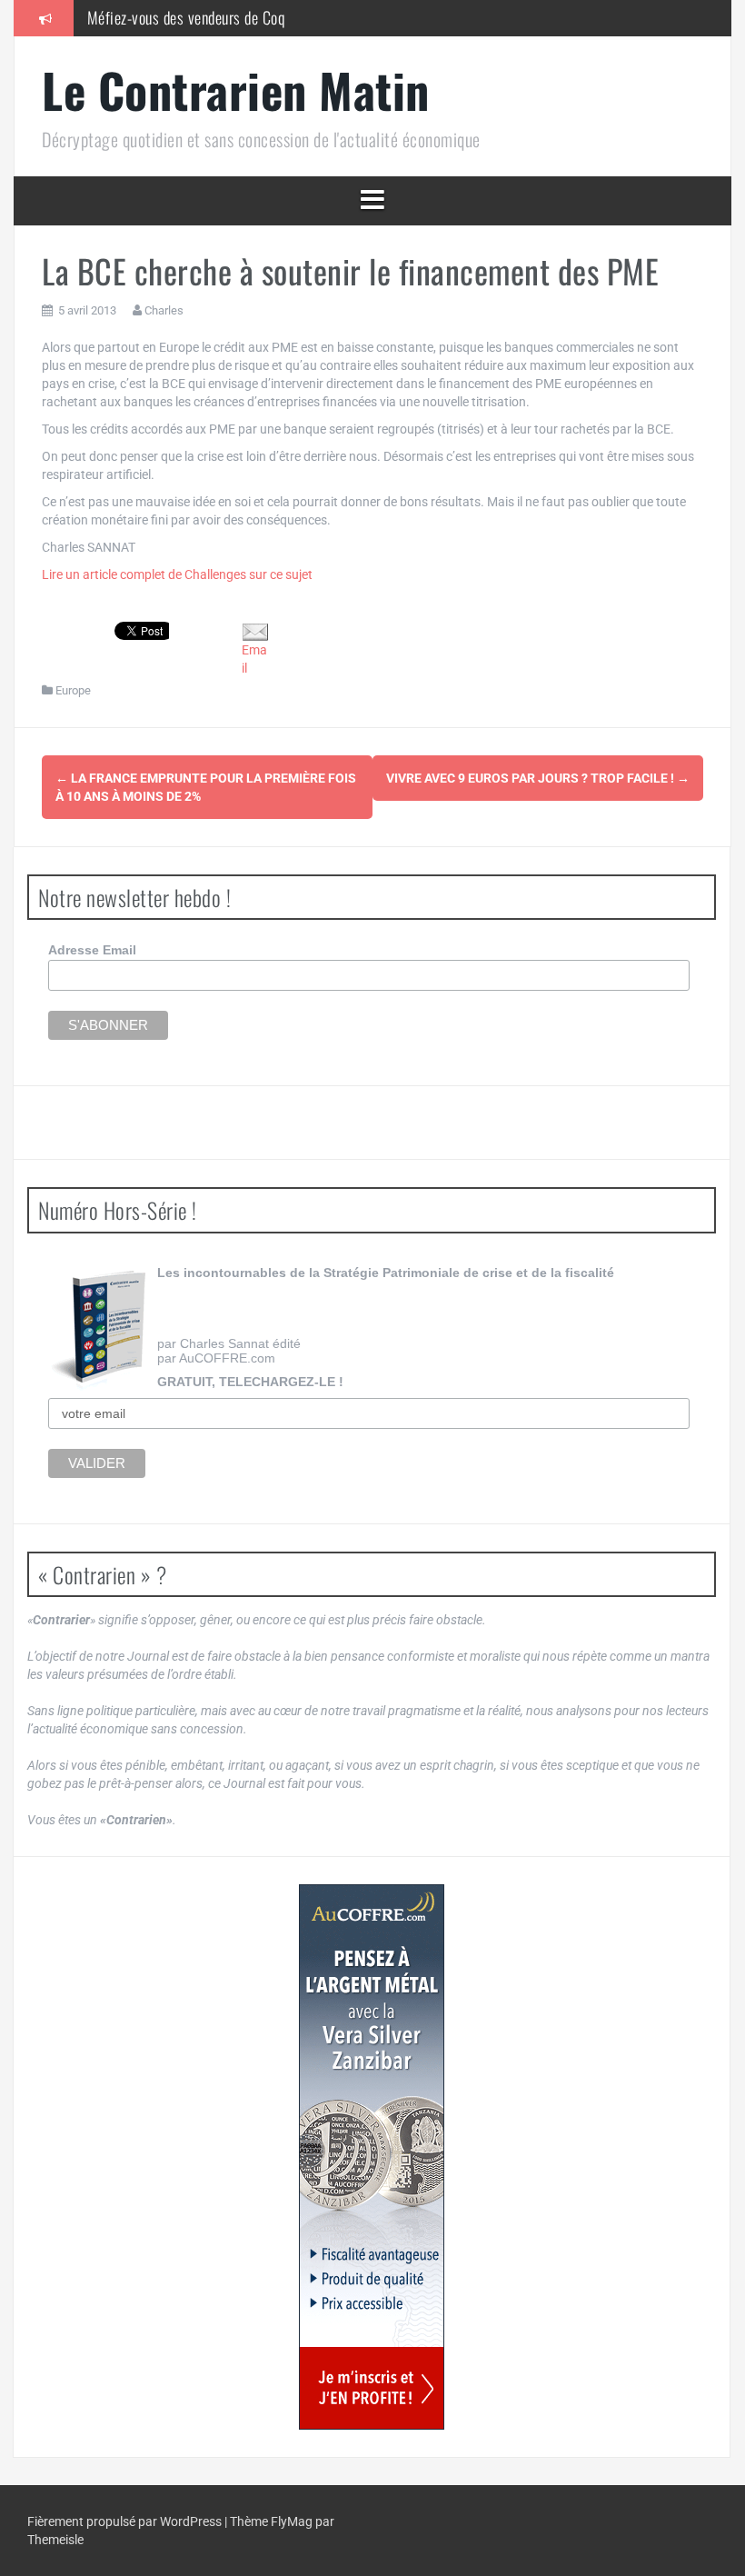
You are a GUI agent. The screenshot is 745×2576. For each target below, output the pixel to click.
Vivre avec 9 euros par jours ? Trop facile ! (538, 778)
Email (254, 659)
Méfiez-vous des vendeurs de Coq (186, 17)
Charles (164, 310)
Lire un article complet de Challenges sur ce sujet (177, 574)
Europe (73, 690)
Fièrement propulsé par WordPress (126, 2521)
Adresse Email (92, 950)
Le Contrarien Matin (236, 90)
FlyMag (292, 2521)
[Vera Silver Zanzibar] (372, 2157)
